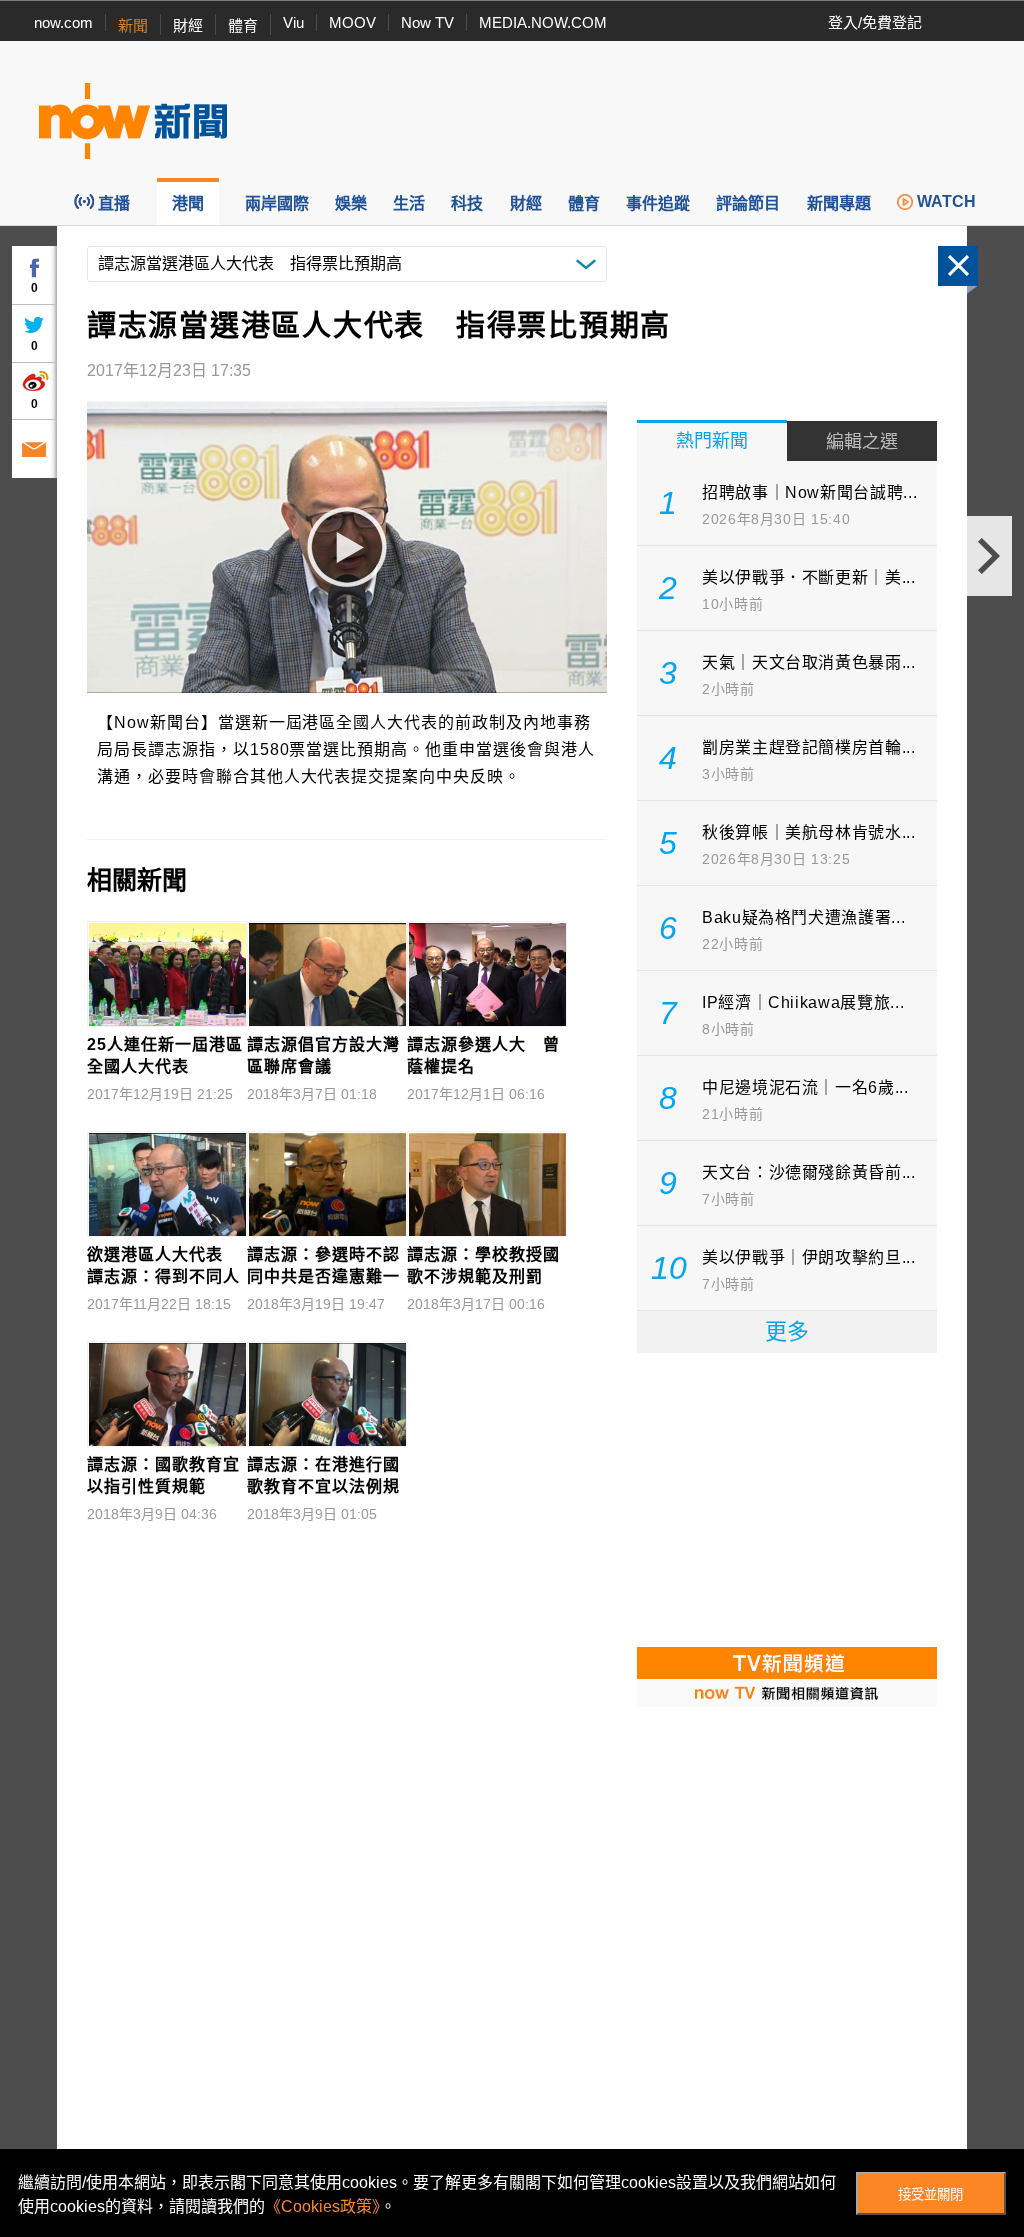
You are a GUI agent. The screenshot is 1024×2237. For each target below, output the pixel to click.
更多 (787, 1331)
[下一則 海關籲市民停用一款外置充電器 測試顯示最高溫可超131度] (989, 556)
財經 (188, 25)
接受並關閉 (930, 2194)
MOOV (352, 22)
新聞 (133, 25)
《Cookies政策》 (322, 2206)
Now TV (427, 22)
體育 (243, 25)
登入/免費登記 (875, 22)
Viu (293, 22)
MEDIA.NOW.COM (543, 22)
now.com (63, 22)
